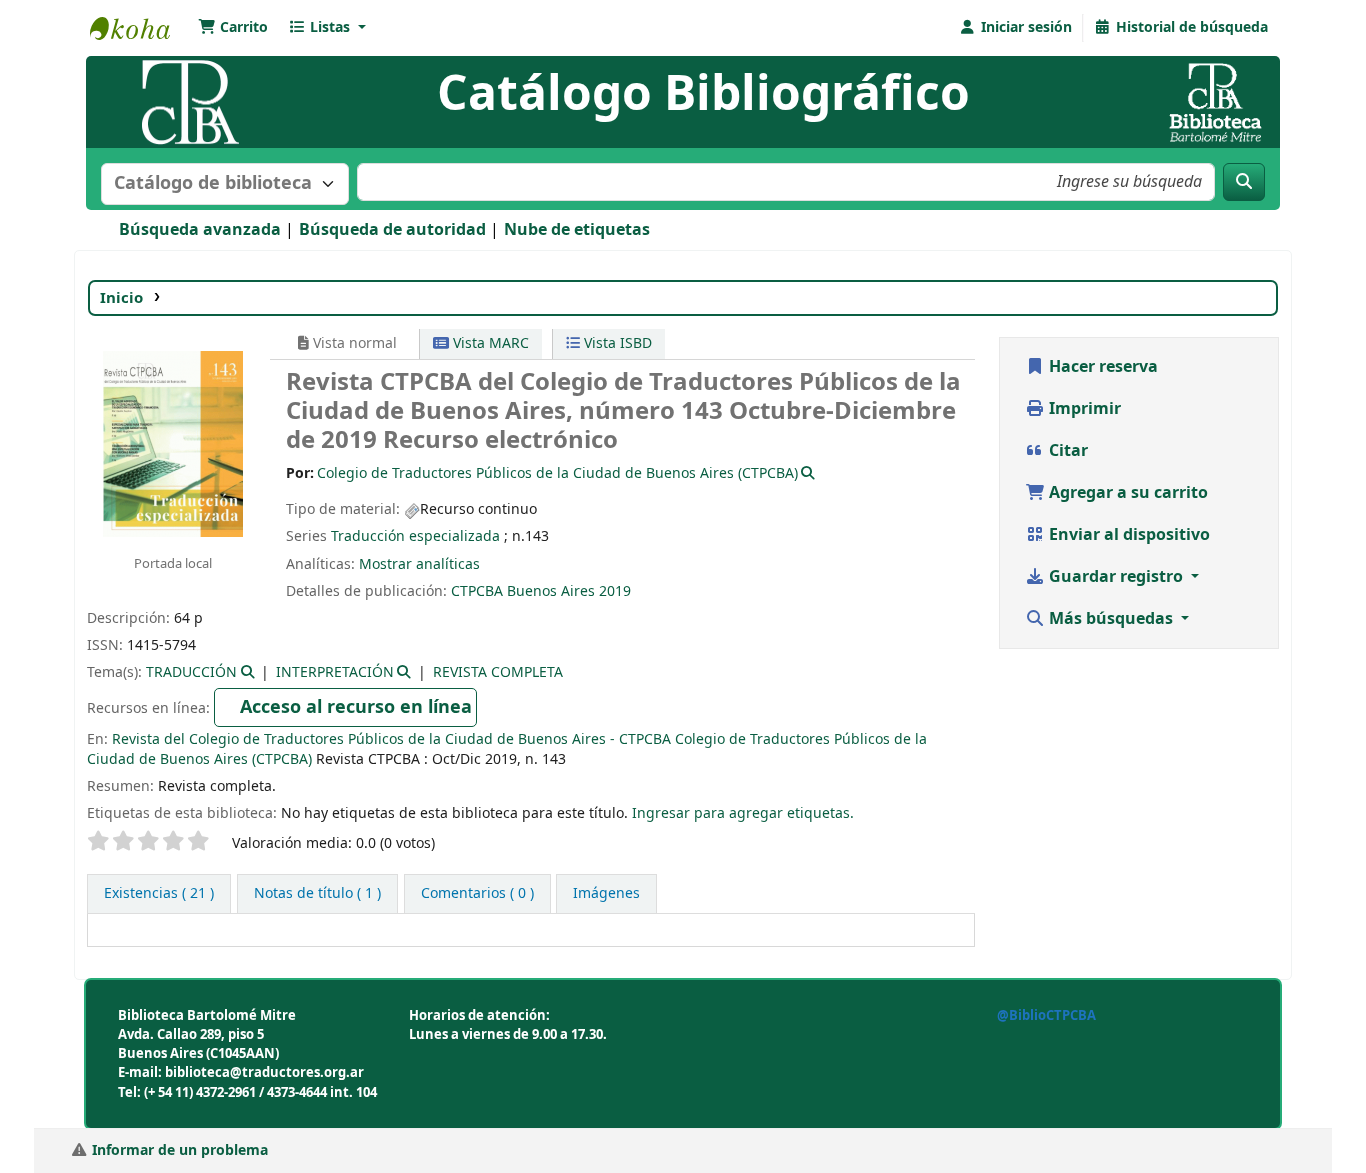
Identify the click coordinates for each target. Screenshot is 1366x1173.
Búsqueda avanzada (200, 230)
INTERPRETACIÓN (335, 672)
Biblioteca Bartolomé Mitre (140, 28)
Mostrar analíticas (419, 564)
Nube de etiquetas (577, 230)
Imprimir (1083, 409)
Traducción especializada (415, 536)
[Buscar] (1244, 182)
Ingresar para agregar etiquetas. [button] (743, 813)
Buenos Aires (551, 591)
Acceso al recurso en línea (356, 707)
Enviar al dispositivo (1127, 535)
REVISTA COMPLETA (498, 672)
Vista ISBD (616, 343)
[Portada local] (173, 443)
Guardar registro (1116, 577)
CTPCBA (477, 591)
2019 (615, 591)
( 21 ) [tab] (159, 893)
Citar (1066, 451)
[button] (233, 28)
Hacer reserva (1101, 367)
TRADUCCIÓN (191, 672)
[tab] (317, 894)
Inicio (121, 298)
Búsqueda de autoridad (392, 230)
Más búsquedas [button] (1111, 619)
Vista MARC (489, 343)
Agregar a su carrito (1126, 493)
